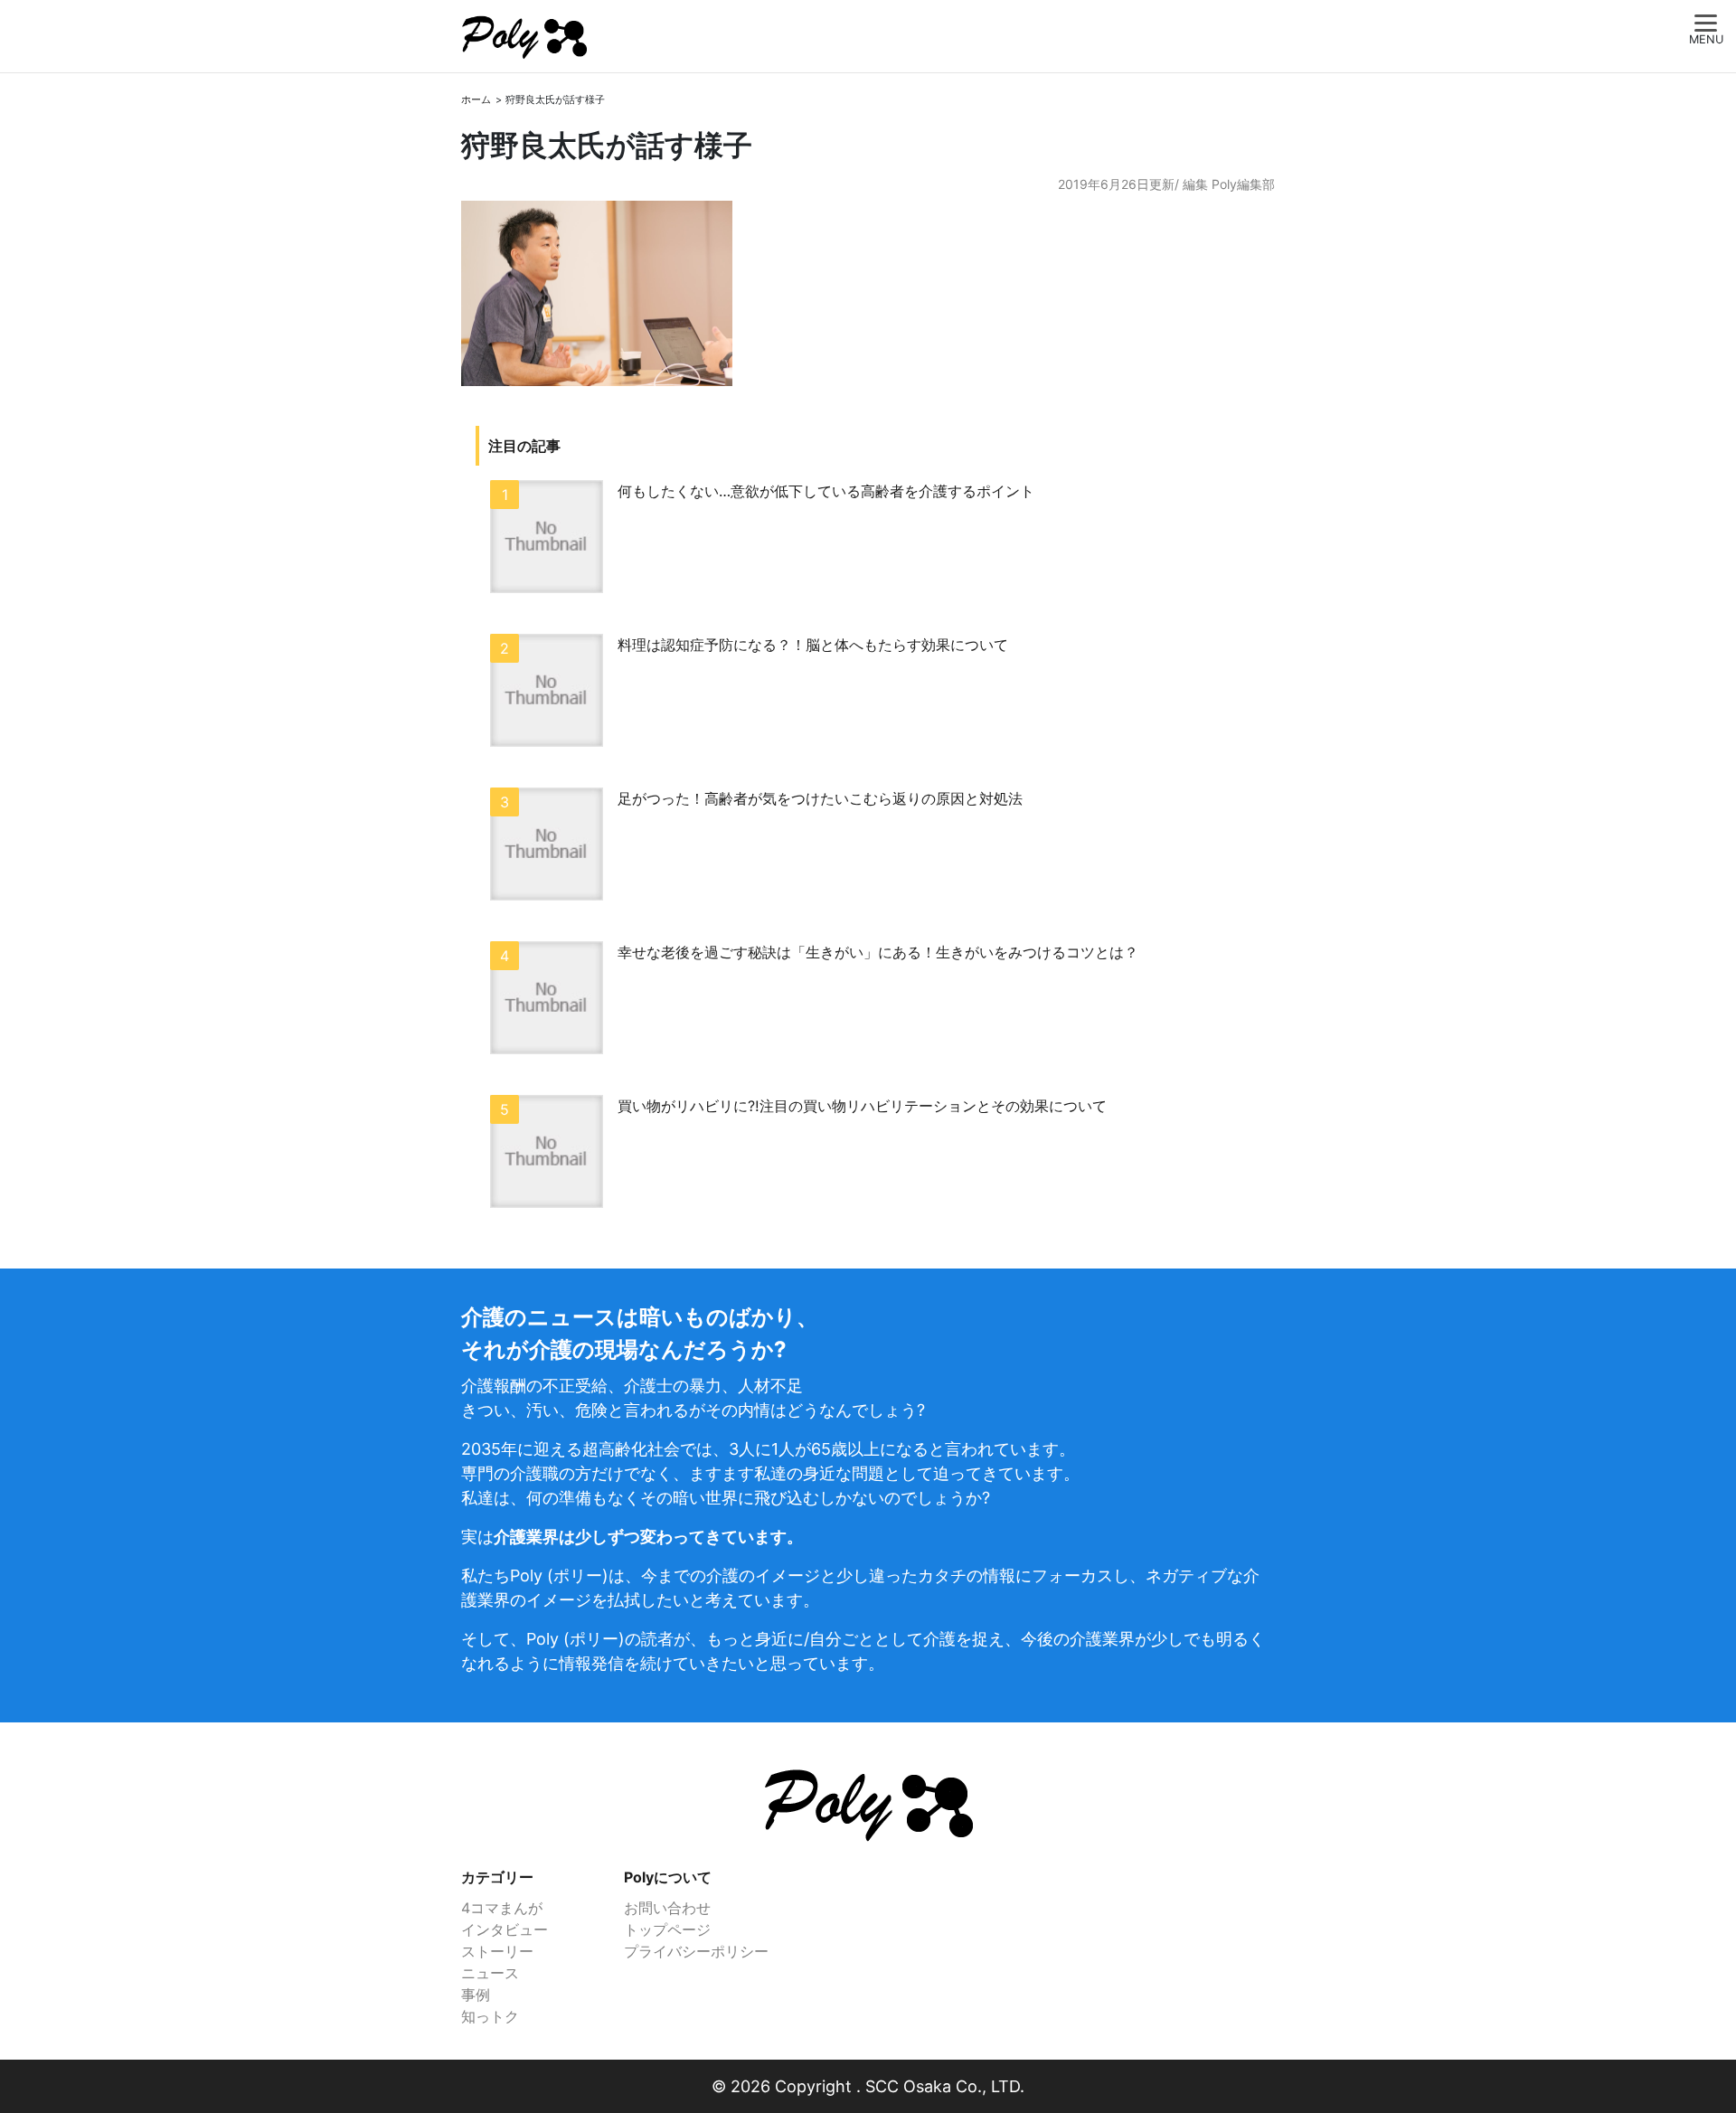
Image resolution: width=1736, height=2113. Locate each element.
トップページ (667, 1929)
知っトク (490, 2016)
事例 (476, 1995)
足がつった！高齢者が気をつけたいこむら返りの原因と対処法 (820, 798)
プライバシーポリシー (696, 1951)
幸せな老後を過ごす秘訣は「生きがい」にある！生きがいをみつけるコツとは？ (878, 952)
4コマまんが (502, 1908)
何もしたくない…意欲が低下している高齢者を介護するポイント (826, 491)
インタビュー (505, 1929)
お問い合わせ (667, 1908)
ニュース (490, 1973)
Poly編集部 (1243, 184)
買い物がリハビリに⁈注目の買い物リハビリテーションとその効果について (862, 1106)
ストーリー (497, 1951)
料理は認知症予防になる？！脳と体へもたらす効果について (813, 645)
